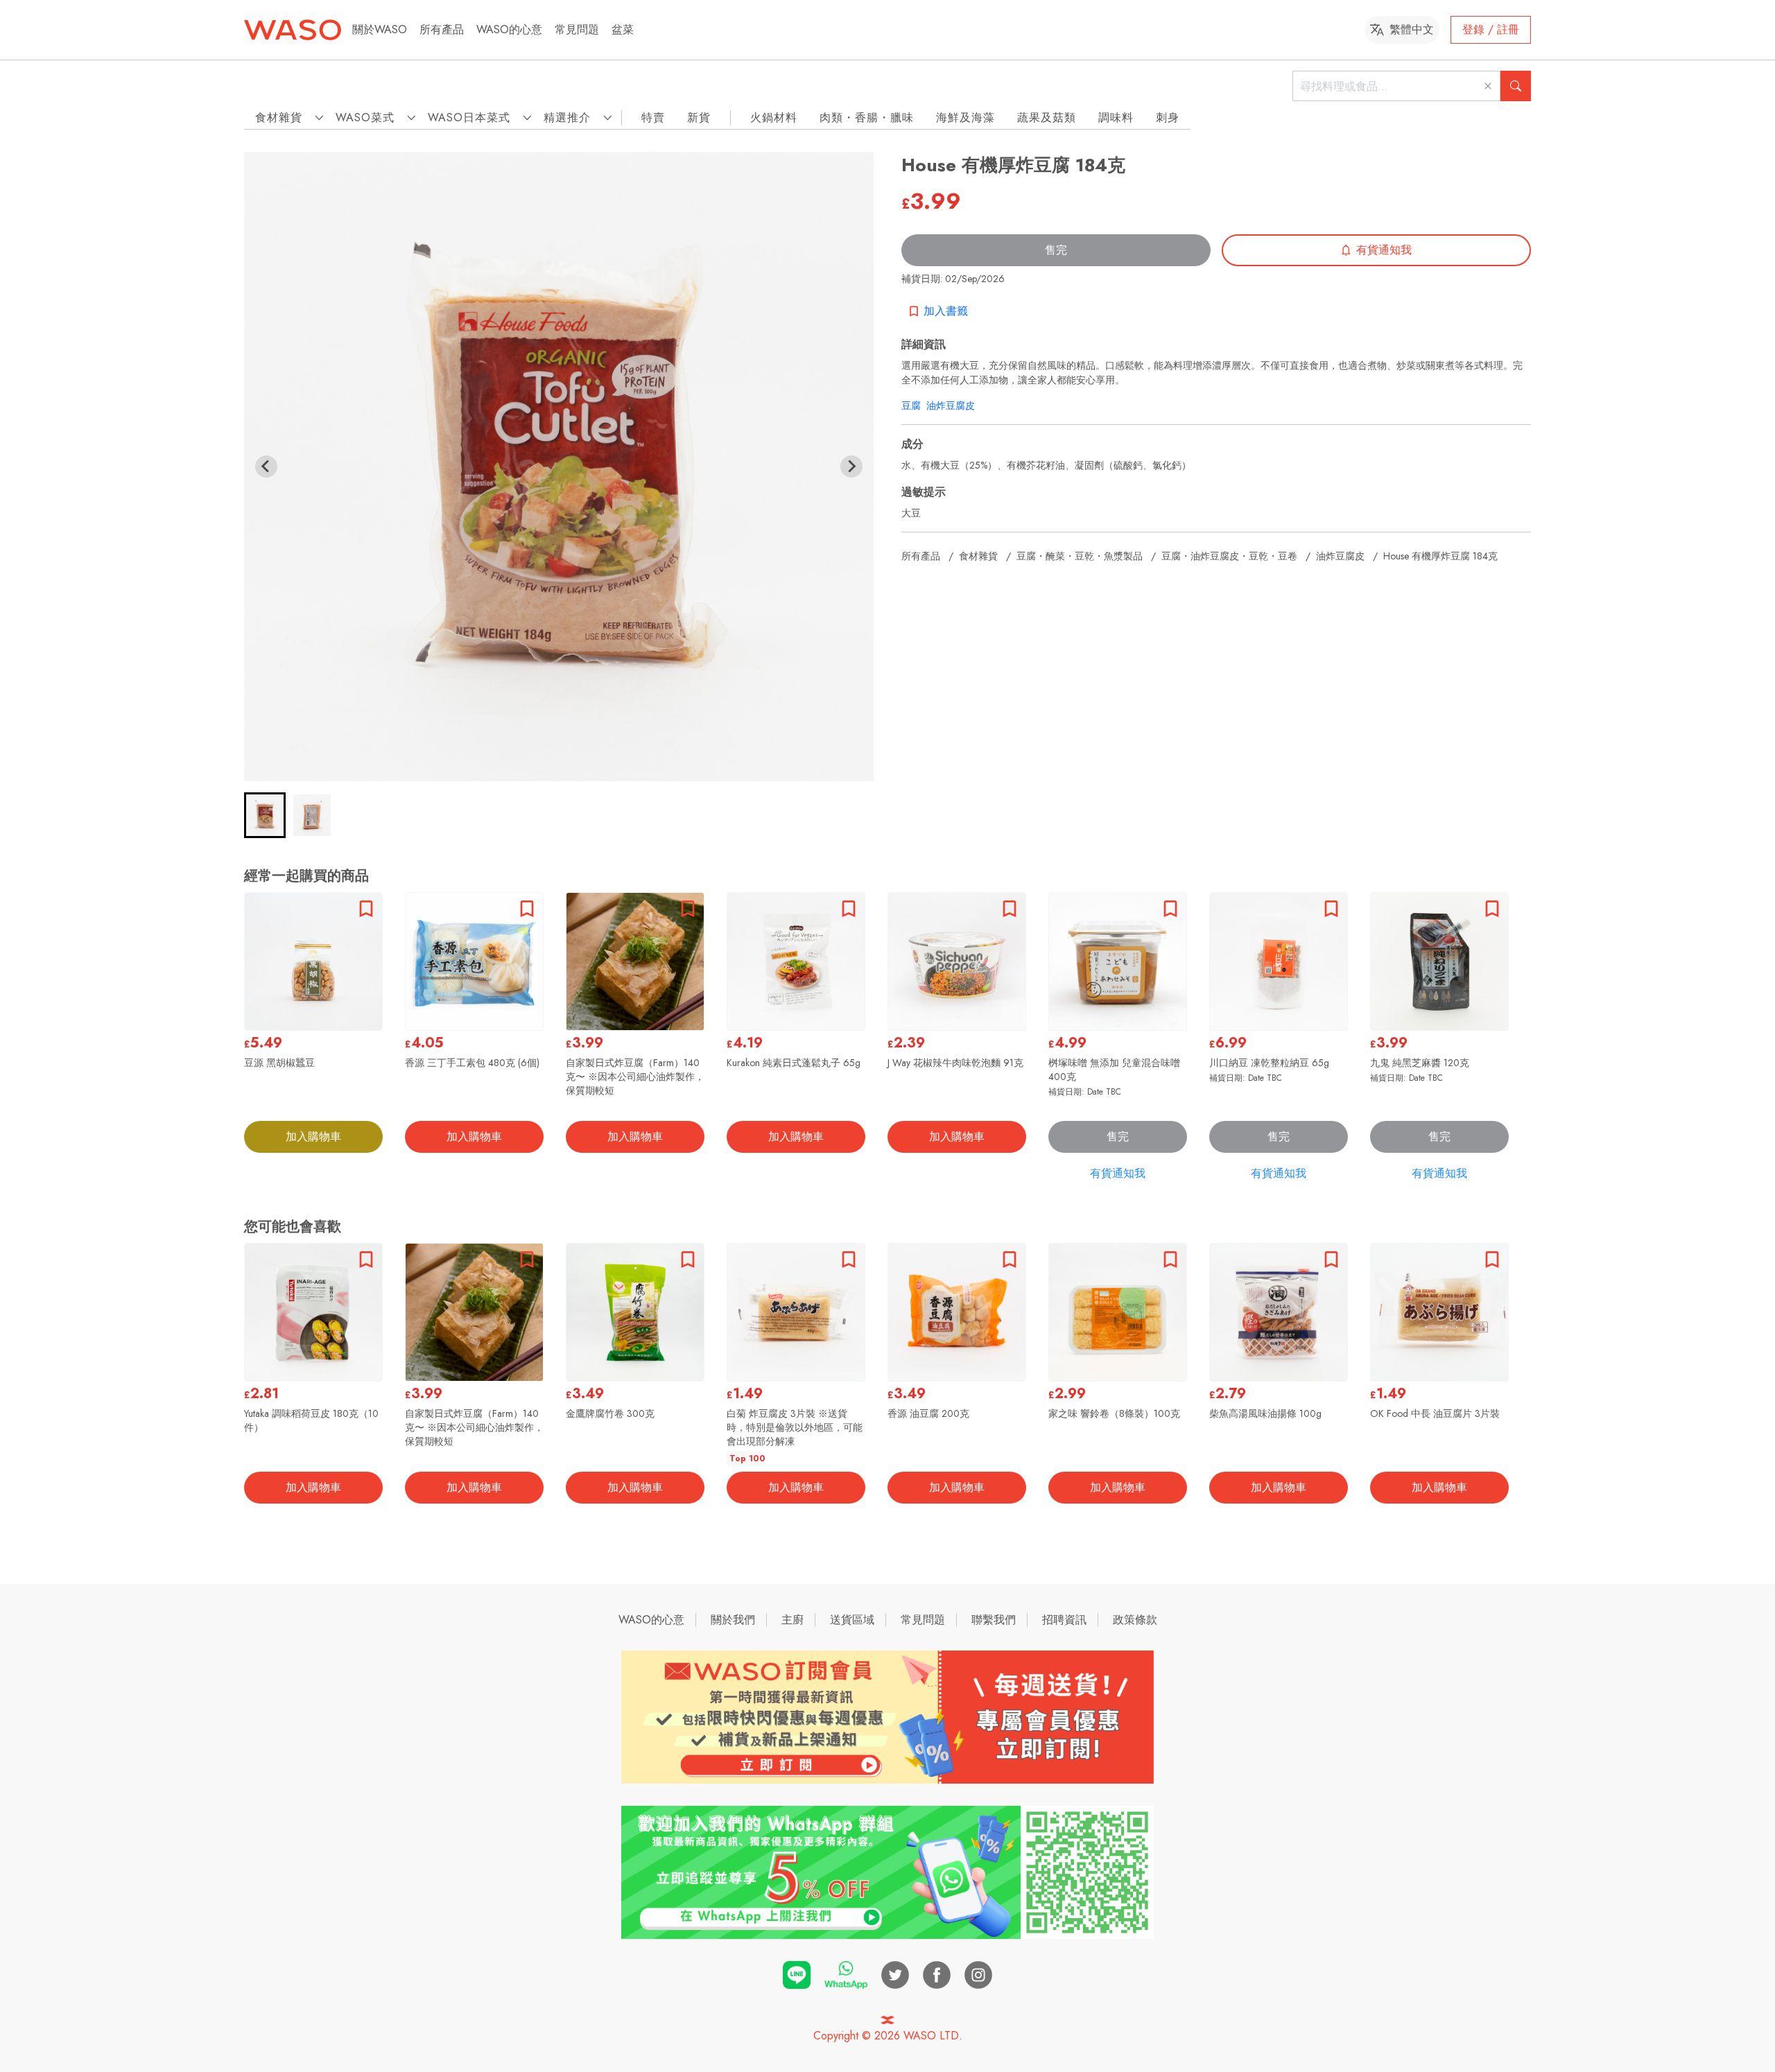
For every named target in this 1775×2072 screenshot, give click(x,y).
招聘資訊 (1064, 1620)
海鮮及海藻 (966, 117)
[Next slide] (851, 467)
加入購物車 (313, 1137)
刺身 (1168, 117)
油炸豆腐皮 (951, 406)
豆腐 (911, 406)
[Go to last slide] (266, 467)
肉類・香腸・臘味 (867, 117)
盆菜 (623, 29)
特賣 (653, 117)
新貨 (699, 117)
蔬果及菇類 (1047, 117)
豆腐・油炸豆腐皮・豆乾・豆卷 (1229, 556)
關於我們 (733, 1620)
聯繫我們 (994, 1620)
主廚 (793, 1620)
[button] (265, 815)
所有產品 (442, 29)
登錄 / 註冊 (1491, 29)
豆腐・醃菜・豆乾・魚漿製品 (1080, 556)
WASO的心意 (509, 29)
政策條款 (1135, 1620)
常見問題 (577, 29)
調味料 (1116, 117)
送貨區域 (852, 1620)
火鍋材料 (774, 117)
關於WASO (380, 29)
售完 (1056, 250)
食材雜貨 (978, 556)
